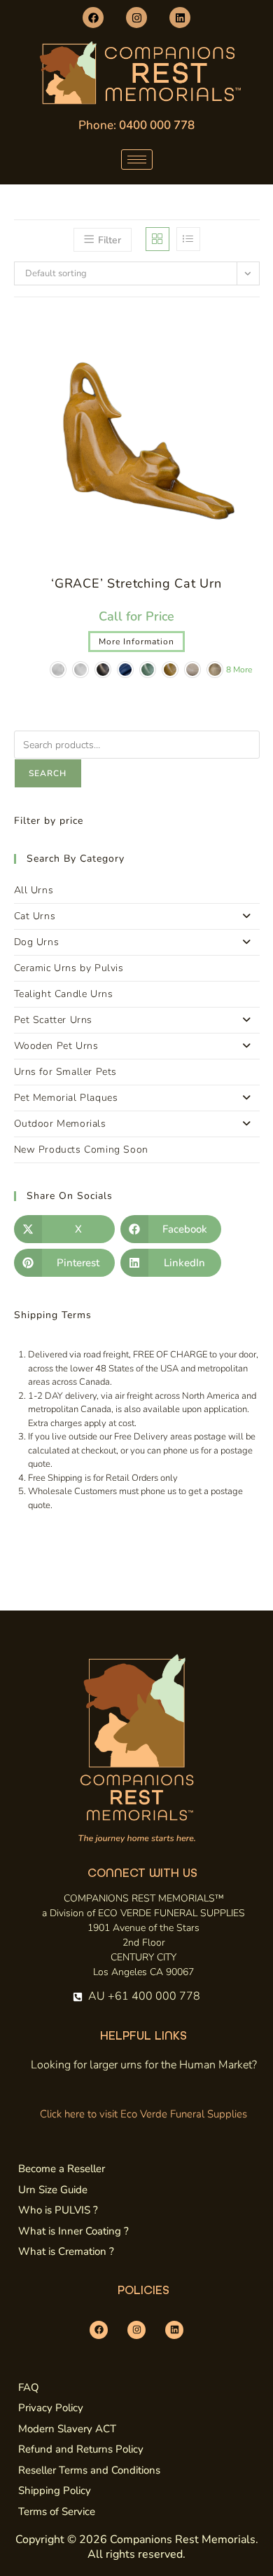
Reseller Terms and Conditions (89, 2470)
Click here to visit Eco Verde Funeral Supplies (143, 2114)
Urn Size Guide (53, 2190)
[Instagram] (136, 18)
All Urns (34, 890)
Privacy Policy (51, 2408)
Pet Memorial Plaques (66, 1098)
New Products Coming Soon (81, 1150)
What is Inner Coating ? (73, 2231)
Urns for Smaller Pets (66, 1072)
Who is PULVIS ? (58, 2210)
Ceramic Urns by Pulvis (69, 968)
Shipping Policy (55, 2490)
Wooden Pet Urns (56, 1046)
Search (48, 773)
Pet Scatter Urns (54, 1020)
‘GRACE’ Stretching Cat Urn (136, 583)
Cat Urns (35, 916)
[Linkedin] (180, 18)
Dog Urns (37, 942)
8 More (239, 670)
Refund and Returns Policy (81, 2449)
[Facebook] (93, 18)
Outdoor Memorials (60, 1124)
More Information (136, 642)
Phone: (136, 125)
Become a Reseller (62, 2169)
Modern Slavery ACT (67, 2429)
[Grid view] (157, 239)
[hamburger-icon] (137, 160)
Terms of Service (57, 2511)
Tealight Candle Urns (64, 994)
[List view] (188, 239)
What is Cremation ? (66, 2251)
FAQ (29, 2387)
